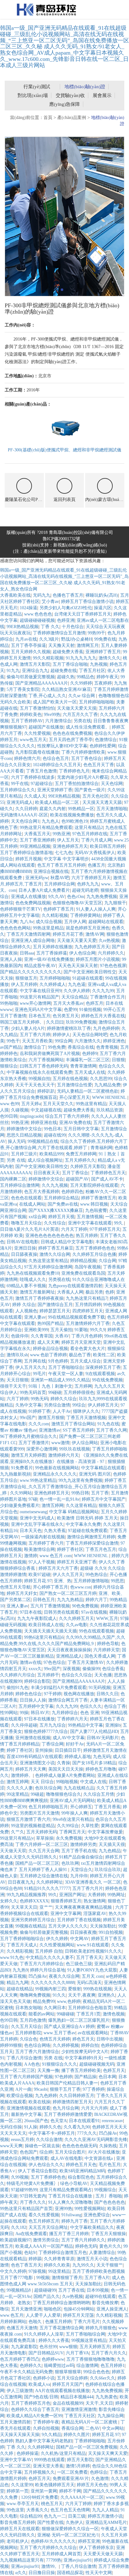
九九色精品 (110, 1851)
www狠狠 (68, 2347)
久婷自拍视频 (46, 2428)
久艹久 (18, 1832)
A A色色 (32, 2064)
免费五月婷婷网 (81, 1154)
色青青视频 (107, 1047)
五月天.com (93, 1976)
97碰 (33, 1499)
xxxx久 (35, 1669)
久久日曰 (55, 1022)
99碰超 (37, 1794)
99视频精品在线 (43, 1141)
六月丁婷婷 (18, 1399)
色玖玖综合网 (48, 1788)
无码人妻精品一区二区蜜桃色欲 (88, 1091)
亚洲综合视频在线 (51, 871)
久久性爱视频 (37, 733)
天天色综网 (112, 784)
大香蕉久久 (37, 2510)
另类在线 (82, 721)
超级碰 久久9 (93, 1568)
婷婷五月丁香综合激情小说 (87, 602)
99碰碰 (55, 1393)
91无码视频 (100, 1688)
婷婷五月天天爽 (31, 1769)
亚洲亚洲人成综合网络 (33, 941)
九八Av (27, 922)
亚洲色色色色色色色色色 (49, 1236)
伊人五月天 (68, 840)
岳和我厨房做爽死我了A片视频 (50, 1054)
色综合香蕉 (113, 1669)
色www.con (81, 1587)
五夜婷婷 (103, 683)
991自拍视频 (111, 1932)
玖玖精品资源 (110, 1110)
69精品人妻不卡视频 (26, 1286)
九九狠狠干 (115, 903)
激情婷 (31, 1556)
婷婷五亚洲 (89, 2541)
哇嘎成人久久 (33, 1280)
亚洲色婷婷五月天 (70, 846)
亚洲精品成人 (69, 1656)
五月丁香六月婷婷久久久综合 (48, 2548)
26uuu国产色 (36, 2121)
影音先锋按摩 (105, 2303)
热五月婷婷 (87, 1236)
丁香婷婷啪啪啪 (90, 2441)
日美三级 (77, 2516)
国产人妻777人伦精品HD (94, 1732)
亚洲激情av (50, 1430)
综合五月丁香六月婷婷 (67, 1116)
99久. (119, 1223)
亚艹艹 (46, 1907)
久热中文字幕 (28, 1405)
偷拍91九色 (18, 1688)
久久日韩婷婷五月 (77, 2096)
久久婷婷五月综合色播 (94, 1254)
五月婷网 (83, 1386)
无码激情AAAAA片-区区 (24, 815)
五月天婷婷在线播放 (53, 947)
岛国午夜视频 (88, 1267)
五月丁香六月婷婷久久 (83, 2240)
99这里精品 (18, 1794)
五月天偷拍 (61, 1330)
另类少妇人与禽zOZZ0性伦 (66, 608)
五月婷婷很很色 (79, 1393)
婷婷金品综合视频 (50, 1349)
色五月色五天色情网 (70, 2510)
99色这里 (15, 2510)
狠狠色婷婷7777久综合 (46, 1732)
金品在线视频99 (68, 2403)
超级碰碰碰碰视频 (37, 620)
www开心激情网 (35, 1003)
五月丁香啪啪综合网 (85, 2334)
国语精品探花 (70, 2573)
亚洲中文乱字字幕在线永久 (37, 1524)
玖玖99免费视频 (81, 1022)
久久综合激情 (49, 2140)
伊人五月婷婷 (24, 984)
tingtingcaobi (31, 1116)
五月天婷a (31, 1104)
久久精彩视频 (55, 915)
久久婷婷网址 (49, 1882)
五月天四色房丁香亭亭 (71, 740)
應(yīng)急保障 (64, 104)
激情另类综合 (46, 2240)
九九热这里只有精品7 (87, 1298)
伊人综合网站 (85, 1443)
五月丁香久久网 (111, 1430)
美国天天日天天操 (66, 1769)
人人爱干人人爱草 (43, 2315)
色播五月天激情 (22, 2328)
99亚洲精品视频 (35, 846)
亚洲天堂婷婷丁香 (55, 790)
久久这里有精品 (81, 1506)
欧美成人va (39, 2384)
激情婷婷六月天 (64, 1455)
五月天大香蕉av (68, 1003)
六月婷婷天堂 (106, 1650)
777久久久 (87, 2133)
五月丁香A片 (97, 2278)
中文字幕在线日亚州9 (41, 991)
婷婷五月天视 (61, 1217)
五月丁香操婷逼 (52, 953)
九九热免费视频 (102, 897)
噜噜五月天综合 (26, 1223)
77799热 (54, 2560)
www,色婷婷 (69, 2001)
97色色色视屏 (113, 966)
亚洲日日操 (25, 1248)
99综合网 (64, 1041)
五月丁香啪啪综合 (66, 1367)
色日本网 (107, 2077)
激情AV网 (95, 934)
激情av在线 (31, 1662)
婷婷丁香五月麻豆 (56, 1248)
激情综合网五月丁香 (68, 1700)
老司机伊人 (18, 2541)
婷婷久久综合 (64, 1399)
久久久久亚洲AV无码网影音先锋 (96, 2140)
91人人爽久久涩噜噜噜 (70, 2202)
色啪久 (36, 2322)
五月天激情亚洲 (26, 2309)
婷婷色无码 (86, 2246)
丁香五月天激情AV (86, 1662)
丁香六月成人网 (96, 840)
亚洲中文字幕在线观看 (90, 1223)
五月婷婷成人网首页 (61, 2554)
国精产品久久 (47, 2296)
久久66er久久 (103, 2378)
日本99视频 (98, 2290)
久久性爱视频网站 (57, 1945)
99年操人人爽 (75, 1813)
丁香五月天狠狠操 (108, 2234)
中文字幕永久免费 (83, 1524)
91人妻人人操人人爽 (96, 909)
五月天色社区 (95, 796)
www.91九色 (12, 1958)
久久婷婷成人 (53, 984)
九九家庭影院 (24, 2347)
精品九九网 (18, 1983)
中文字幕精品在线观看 (103, 1468)
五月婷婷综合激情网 (20, 1185)
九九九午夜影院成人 (37, 1619)
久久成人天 (35, 796)
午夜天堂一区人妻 (66, 1374)
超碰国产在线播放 (46, 727)
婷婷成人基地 (78, 1757)
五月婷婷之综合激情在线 (44, 1876)
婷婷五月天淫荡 (78, 2315)
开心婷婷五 (81, 1807)
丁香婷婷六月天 (72, 1719)
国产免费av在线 (63, 1204)
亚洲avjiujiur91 (78, 2560)
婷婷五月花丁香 (68, 934)
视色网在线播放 (79, 1694)
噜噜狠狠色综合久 (64, 1794)
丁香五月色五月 (101, 1549)
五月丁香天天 (89, 1958)
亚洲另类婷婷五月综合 (33, 1920)
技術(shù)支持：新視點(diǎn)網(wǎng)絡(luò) (65, 545)
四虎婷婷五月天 (88, 1311)
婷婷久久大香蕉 (54, 2340)
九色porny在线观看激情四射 (75, 1286)
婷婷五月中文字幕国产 (104, 1499)
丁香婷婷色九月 (74, 771)
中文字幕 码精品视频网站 (74, 1512)
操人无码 (17, 1141)
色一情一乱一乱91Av (59, 1499)
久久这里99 (22, 2485)
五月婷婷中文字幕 (36, 1706)
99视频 (43, 2278)
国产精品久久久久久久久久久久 (31, 972)
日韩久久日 (107, 1694)
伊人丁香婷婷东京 (96, 2548)
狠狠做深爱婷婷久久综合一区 (70, 2529)
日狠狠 (118, 1060)
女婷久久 (9, 1901)
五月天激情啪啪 (112, 809)
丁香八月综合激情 (24, 2058)
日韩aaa (27, 953)
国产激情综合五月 (55, 1305)
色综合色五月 (56, 758)
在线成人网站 (32, 1204)
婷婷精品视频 (83, 1261)
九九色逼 (77, 984)
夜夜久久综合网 (64, 1976)
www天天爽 (11, 2146)
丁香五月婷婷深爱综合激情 (92, 1543)
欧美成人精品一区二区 (58, 802)
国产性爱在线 (50, 2522)
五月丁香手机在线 (79, 1851)
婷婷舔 (35, 2259)
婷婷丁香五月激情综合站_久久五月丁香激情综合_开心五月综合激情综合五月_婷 (64, 1487)
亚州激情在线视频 (33, 1738)
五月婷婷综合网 (59, 884)
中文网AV (80, 1939)
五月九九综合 (53, 1725)
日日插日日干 (68, 1750)
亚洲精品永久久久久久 (55, 1474)
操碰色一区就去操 (42, 2146)
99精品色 (85, 677)
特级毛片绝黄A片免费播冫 (32, 2183)
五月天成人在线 (90, 1072)
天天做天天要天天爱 (77, 941)
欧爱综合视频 (20, 2096)
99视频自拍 (39, 1079)
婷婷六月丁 (96, 1600)
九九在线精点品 (79, 1788)
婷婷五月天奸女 (22, 1593)
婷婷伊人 (61, 1035)
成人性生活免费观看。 (88, 727)
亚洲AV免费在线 (75, 1123)
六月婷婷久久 (111, 953)
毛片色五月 (110, 2165)
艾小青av (50, 602)
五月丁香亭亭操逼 (28, 645)
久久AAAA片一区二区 (82, 2497)
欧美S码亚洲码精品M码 (82, 2171)
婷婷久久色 (50, 2127)
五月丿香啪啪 (109, 2196)
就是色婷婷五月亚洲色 (88, 928)
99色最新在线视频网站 (57, 1468)
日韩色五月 (44, 1600)
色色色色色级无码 (80, 2146)
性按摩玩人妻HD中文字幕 (62, 746)
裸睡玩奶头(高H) (102, 595)
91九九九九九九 (81, 658)
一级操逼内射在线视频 (43, 1537)
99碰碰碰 (65, 2014)
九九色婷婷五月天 (92, 947)
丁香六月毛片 (87, 2322)
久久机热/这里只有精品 (63, 2453)
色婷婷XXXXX (34, 1901)
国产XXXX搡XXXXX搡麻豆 (56, 1210)
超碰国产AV (77, 1179)
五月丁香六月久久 (109, 2353)
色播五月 (96, 865)
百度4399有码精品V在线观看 (34, 1757)
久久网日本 (55, 2008)
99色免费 (57, 1047)
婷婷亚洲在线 (44, 1123)
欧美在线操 (39, 2102)
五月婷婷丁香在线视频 (79, 1920)
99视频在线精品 (31, 1926)
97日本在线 (31, 1612)
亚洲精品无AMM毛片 (106, 2522)
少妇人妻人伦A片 (28, 1028)
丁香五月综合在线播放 (71, 2196)
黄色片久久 (110, 2246)
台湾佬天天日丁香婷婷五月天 (83, 614)
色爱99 (70, 1010)
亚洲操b (113, 1725)
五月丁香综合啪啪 (70, 664)
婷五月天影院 (80, 2460)
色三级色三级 (79, 1964)
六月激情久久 (88, 1041)
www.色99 (10, 1104)
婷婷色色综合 (28, 1694)
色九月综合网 (66, 2108)
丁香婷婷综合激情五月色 (63, 2253)
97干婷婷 (53, 1694)
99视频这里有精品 (89, 2340)
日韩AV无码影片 (103, 1738)
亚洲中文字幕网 (66, 1914)
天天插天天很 (112, 1845)
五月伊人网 (75, 922)
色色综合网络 (37, 2045)
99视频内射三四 (50, 1989)
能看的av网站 (41, 2014)
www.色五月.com (56, 1556)
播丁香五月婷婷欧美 (81, 2070)
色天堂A (59, 2121)
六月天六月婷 (94, 2108)
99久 (53, 1895)
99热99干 (96, 633)
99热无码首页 (33, 1393)
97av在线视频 (94, 1612)
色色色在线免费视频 (72, 733)
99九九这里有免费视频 (80, 1480)
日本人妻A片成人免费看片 (44, 890)
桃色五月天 (52, 2504)
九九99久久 (83, 2265)
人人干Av (62, 1411)
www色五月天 (33, 740)
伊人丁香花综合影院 (38, 2171)
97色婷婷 (64, 2077)
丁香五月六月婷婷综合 (42, 1964)
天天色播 (103, 1675)
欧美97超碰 (39, 1575)
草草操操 (45, 1838)
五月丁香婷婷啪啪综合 (22, 1939)
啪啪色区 (53, 2309)
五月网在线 (35, 1361)
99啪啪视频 (67, 1782)
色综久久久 (91, 1706)
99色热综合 (96, 1575)
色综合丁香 (115, 1706)
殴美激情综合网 (39, 1549)
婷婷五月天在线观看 (20, 2529)
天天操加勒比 (103, 1926)
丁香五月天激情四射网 (28, 934)
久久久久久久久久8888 (53, 1983)
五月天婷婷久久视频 (31, 652)
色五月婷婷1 (113, 2366)
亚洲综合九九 (35, 671)
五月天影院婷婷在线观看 (94, 1185)
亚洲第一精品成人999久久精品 (60, 1380)
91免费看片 (22, 1468)
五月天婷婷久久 (80, 1160)
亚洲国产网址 (72, 1895)
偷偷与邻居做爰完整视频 (31, 677)
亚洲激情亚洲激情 (79, 2409)
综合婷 (46, 2152)
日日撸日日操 (42, 2573)
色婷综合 (99, 2472)
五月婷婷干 (48, 1675)
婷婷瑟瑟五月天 (55, 1311)
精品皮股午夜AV (40, 966)
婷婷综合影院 (37, 1681)
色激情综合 (106, 740)
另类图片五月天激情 (39, 1813)
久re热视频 (109, 941)
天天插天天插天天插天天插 (50, 1631)
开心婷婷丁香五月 (50, 1587)
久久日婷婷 (26, 809)
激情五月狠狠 (51, 1418)
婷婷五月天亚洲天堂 (81, 1342)
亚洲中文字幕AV (16, 2460)
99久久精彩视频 (48, 658)
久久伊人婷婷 (77, 991)
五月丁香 (100, 1493)
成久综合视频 (49, 922)
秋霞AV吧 (60, 878)
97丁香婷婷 (94, 2089)
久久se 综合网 (82, 696)
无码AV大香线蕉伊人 (95, 853)
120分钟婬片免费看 (40, 2497)
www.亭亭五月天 (23, 2504)
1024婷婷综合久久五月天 (57, 765)
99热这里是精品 (48, 928)
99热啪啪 (9, 1003)
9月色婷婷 (58, 1361)
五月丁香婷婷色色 (48, 2177)
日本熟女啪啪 (28, 2008)
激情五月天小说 (92, 2259)
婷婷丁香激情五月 (99, 1198)
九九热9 (20, 1970)
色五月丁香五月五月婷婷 (61, 865)
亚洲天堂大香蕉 (48, 2466)
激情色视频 (114, 2014)
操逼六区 (103, 608)
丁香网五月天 (72, 1832)
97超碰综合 (42, 784)
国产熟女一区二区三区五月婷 (68, 1593)
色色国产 (28, 2152)
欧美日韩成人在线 (46, 1625)
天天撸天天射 (61, 645)
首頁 (48, 118)
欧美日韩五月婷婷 (107, 846)
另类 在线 (16, 1160)
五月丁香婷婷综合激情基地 (26, 853)
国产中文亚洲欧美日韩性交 (90, 972)
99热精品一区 (81, 809)
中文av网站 (113, 2428)
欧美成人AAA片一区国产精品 (44, 2246)
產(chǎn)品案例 (72, 118)
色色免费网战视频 (33, 903)
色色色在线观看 (26, 1198)
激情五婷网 (53, 1506)
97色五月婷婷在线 (90, 834)
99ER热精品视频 (23, 627)
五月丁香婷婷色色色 (95, 1248)
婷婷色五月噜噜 (101, 1769)
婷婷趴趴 (46, 1091)
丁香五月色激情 (41, 771)
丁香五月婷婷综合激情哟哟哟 (61, 2303)
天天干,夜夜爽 (82, 1995)
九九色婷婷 (46, 2096)
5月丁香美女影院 (23, 689)
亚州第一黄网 (44, 2491)
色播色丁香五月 (68, 595)
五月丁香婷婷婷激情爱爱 (68, 2114)
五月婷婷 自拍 (49, 1951)
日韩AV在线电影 (23, 1242)
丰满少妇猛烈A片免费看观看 (59, 1688)
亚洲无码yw (37, 878)
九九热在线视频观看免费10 (33, 1273)
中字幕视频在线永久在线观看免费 (39, 1072)
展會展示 (102, 95)
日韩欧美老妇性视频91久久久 (93, 1951)
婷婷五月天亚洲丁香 (77, 1562)
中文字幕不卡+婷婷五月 (52, 2133)
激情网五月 (88, 645)
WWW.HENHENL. (110, 1097)
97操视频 (37, 2271)
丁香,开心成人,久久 (47, 696)
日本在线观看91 (84, 2121)
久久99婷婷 (81, 683)
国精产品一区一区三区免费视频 (87, 2447)
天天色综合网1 (25, 821)
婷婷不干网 (70, 2491)
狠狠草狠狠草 (68, 2372)
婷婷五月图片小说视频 (98, 959)
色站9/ (30, 2253)
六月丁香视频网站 (46, 1060)
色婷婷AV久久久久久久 (53, 2541)
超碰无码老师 (85, 890)
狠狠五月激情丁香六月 (28, 1819)
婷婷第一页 (18, 2491)
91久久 (59, 1995)
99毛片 (39, 1374)
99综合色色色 (96, 2372)
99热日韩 (80, 1493)
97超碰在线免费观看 (88, 1531)
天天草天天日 (24, 1907)
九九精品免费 (107, 1085)
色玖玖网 (70, 1863)
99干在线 (20, 784)
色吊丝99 (48, 2347)
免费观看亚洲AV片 (71, 2479)
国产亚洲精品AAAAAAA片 (42, 683)
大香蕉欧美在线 (15, 595)
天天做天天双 (13, 1851)
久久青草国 (42, 1336)
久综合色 (28, 2039)
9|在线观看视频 (100, 1374)
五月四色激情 (33, 2020)
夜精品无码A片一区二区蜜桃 (90, 2422)
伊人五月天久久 (31, 1367)
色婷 (110, 1292)
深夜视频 (71, 1669)
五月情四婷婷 (88, 1305)
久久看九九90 (77, 2127)
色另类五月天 (66, 1016)
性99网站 (9, 1713)
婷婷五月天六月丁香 (58, 1568)
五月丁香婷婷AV (27, 721)
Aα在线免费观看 (31, 2234)
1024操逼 (28, 608)
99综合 (79, 1405)
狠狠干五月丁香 (65, 2089)
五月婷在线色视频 (70, 1079)
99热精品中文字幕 (85, 1725)
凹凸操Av (38, 1976)
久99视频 (20, 2177)
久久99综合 (68, 1826)
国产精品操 (85, 2077)
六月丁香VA (77, 2353)
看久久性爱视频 (44, 2215)
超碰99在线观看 (101, 2296)
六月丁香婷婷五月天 (91, 878)
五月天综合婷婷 (72, 2378)
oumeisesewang (33, 1512)
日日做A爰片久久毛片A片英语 (29, 1229)
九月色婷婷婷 (106, 1028)
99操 (24, 1713)
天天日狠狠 (18, 1380)
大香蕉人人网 (70, 1292)
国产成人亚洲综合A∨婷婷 (69, 2027)
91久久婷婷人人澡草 (44, 2334)
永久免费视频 (69, 1838)
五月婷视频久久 (39, 2472)
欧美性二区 (104, 1355)
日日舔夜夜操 (24, 1254)
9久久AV (57, 897)
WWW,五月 (107, 1619)
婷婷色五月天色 (81, 2165)
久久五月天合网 (44, 1851)
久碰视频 (20, 1110)
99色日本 (53, 1129)
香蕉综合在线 (81, 1047)
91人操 (31, 2127)
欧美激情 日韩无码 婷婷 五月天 (87, 1518)
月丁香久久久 (33, 2202)
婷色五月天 (83, 2039)
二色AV (93, 2428)
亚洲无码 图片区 (95, 1474)
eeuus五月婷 (22, 2140)
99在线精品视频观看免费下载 (76, 1317)
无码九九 (42, 595)
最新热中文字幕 (26, 2114)
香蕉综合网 (72, 2428)
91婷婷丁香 (39, 1411)
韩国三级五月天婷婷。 (22, 1022)
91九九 (13, 671)
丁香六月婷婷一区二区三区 (42, 1845)
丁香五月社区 (92, 671)
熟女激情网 (95, 1901)
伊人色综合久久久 (46, 2165)
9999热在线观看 (49, 2460)
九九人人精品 (105, 2510)
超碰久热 (66, 677)
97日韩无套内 (33, 2196)
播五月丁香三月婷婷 (69, 2234)
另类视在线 (59, 1280)
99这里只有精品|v (17, 1838)
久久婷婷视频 (66, 2045)
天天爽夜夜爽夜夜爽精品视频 (84, 1907)
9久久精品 (52, 2435)
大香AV (62, 1336)
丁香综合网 (53, 1744)
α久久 (21, 2573)
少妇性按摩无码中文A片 (85, 2052)
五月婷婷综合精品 (61, 1198)
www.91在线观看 (93, 1945)
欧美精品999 (52, 1154)
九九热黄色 (106, 2397)
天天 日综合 (42, 1782)
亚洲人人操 (11, 959)
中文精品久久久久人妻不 (50, 1958)
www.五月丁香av (59, 2033)
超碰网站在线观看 (106, 922)
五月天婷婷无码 (42, 1832)
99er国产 (52, 1669)
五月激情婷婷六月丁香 (88, 1323)
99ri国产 (28, 1418)
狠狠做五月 (26, 978)
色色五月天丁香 (99, 765)
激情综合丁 (35, 1047)
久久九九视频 (55, 1185)
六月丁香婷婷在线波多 (33, 777)
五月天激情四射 (15, 2422)
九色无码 (102, 1757)
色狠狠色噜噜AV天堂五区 (77, 903)
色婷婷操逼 (28, 2453)
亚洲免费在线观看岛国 (83, 1273)
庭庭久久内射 (53, 809)
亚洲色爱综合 (97, 2215)
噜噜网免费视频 (35, 1995)
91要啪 (81, 1330)
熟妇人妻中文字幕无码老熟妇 (44, 2441)
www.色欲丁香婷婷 (48, 1355)
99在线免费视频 (107, 1380)
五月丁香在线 (71, 2290)
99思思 (117, 1581)
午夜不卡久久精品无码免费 (26, 2372)
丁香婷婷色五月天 (108, 1173)
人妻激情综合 (102, 2253)
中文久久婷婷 (13, 2271)
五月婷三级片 (24, 1154)
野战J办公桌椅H (77, 639)
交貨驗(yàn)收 (70, 95)
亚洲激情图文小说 (37, 1763)
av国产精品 (11, 1047)
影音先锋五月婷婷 (18, 2522)
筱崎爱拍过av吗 (59, 2366)
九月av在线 (26, 639)
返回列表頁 (64, 500)
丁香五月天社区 (80, 2416)
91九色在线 (108, 1424)
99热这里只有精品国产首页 (26, 2209)
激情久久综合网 (55, 1254)
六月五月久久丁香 (80, 715)
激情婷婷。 (22, 1775)
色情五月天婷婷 (55, 2039)
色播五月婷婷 (58, 2322)
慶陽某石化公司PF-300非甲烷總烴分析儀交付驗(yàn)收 (24, 500)
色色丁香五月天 (26, 2265)
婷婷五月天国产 (68, 2384)
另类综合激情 (57, 1405)
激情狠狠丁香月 (67, 2278)
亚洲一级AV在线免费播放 (49, 959)
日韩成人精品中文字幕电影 (67, 1242)
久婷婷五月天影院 (88, 1167)
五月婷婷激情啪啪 (91, 1581)
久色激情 (100, 2479)
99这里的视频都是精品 (33, 1826)
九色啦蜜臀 (96, 1210)
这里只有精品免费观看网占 (66, 2190)
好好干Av (75, 1744)
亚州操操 (44, 1750)
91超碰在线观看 (88, 978)
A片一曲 (23, 2089)
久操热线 (108, 2146)
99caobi (41, 2089)
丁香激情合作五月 (107, 997)
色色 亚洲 (90, 1713)
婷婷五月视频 (28, 859)
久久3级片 (49, 639)
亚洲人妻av (35, 1317)
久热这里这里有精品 (48, 1261)
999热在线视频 (98, 1989)
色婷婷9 (90, 1054)
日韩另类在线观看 (61, 1612)
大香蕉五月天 (37, 834)
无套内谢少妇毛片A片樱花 (83, 777)
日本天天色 (31, 1531)
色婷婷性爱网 (103, 746)
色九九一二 (55, 2516)
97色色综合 (54, 1662)
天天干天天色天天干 (35, 1085)
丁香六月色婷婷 (87, 1336)
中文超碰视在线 (46, 1110)
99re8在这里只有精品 (73, 1819)
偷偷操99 (91, 1669)
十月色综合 (73, 627)
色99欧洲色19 (75, 821)
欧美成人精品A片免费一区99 (34, 2416)
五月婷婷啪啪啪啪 (96, 702)
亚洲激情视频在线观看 (28, 2108)
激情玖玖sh (17, 1355)
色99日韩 (9, 1116)
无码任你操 (11, 2127)
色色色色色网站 (15, 928)
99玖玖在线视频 (75, 1449)
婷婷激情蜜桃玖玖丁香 (69, 1028)
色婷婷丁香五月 (59, 909)
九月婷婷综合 (65, 1713)
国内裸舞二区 (13, 1179)
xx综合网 (37, 1217)
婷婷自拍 (90, 2045)
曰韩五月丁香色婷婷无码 (44, 1066)
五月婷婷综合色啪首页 (90, 2008)
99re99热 (52, 715)
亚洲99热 (64, 2209)
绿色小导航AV (74, 2183)
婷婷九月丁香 (75, 2221)
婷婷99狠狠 (11, 2045)
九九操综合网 (111, 2416)
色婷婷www (53, 2359)
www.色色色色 (38, 614)
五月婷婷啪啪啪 (55, 978)
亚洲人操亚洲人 (112, 2309)
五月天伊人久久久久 (68, 1926)
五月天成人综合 (85, 1361)
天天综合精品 (75, 997)
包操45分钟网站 (79, 2309)
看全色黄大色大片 (88, 1349)
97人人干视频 (42, 1562)
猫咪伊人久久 (86, 1411)
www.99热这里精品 (38, 1480)
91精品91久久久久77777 (47, 1888)
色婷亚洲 (66, 620)
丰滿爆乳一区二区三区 (88, 1060)
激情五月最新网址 (37, 1292)
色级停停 (20, 1336)
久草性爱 (90, 1826)
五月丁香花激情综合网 (61, 2328)
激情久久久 (110, 658)
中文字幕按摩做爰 (105, 1832)
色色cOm (76, 897)
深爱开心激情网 (42, 1449)
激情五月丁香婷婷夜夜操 (39, 1298)
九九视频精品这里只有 (22, 2560)
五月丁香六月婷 (35, 1035)
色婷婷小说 (44, 2378)
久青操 (64, 1763)
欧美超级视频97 (15, 2240)
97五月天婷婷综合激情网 (48, 1267)
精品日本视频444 (77, 2397)
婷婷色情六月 (27, 758)
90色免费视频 (85, 1606)
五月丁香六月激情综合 (37, 2052)
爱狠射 (75, 1989)
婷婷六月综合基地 (48, 1970)
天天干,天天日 (99, 2403)
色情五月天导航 (15, 1587)
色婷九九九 (88, 884)
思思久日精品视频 (24, 1135)
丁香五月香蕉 (107, 1807)
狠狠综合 (9, 1066)
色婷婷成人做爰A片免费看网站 (65, 1775)
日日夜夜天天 (47, 1173)
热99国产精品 (50, 1323)
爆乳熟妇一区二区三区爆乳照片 (79, 2020)
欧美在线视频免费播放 (72, 815)
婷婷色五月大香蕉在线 (103, 1016)
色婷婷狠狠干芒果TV (21, 909)
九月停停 (79, 1876)
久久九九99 (103, 991)
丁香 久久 (50, 627)
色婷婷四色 (72, 1192)
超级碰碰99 (45, 2290)
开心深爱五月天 (75, 1097)
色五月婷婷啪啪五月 (48, 1807)
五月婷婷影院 (28, 2033)
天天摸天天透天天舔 (102, 802)
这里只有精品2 (89, 828)
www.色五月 (12, 2315)
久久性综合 (55, 1223)
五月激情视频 (90, 1217)
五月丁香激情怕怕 (37, 708)
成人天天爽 (48, 1342)
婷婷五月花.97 (38, 1581)
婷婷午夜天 (107, 677)
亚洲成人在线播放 (28, 897)
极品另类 (94, 1292)
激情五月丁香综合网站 (73, 1424)
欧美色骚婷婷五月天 (55, 2485)
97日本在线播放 (39, 1719)
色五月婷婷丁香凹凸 (20, 2359)
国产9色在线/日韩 (41, 2397)
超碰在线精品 (20, 1989)
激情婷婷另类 (83, 1845)
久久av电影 (77, 1625)
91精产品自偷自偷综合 (81, 1857)
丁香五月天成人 (22, 1945)
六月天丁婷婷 (74, 1229)
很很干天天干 (13, 1386)
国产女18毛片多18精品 (94, 1763)
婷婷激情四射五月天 (72, 2102)
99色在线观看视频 (96, 1631)
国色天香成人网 (100, 1656)
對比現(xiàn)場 (33, 95)
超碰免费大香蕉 (68, 652)
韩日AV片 (40, 1713)
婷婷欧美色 (31, 715)
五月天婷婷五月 (95, 2347)
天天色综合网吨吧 (90, 1035)
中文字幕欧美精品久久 (92, 2227)
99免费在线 (105, 639)
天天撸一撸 (48, 2070)
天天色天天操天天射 (78, 966)
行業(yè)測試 (37, 87)
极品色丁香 (80, 1355)
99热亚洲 (61, 834)
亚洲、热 (63, 1581)
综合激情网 (87, 2366)
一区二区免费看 (72, 2472)
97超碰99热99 (24, 2190)
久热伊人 (75, 2522)
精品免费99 (44, 2001)
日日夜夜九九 (21, 1882)
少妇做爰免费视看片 (20, 1506)
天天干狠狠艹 (110, 2265)
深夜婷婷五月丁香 (103, 1367)
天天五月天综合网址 (48, 2227)
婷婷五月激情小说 (105, 2516)
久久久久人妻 (20, 1788)
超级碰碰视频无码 (97, 2064)
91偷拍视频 (90, 1010)
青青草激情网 (83, 1066)
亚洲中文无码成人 (37, 1518)
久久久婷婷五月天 (76, 1619)
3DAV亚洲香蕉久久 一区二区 (93, 1882)
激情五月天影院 (35, 664)
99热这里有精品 (91, 1104)
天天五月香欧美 (37, 1041)
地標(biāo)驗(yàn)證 (85, 87)
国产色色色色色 (110, 2202)
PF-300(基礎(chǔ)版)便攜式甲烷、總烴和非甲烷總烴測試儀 (64, 450)
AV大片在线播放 (104, 2152)
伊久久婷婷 (57, 1939)
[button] (62, 290)
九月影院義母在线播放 (37, 752)
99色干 (13, 1041)
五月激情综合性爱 (75, 1085)
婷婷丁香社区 (70, 1549)
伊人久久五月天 (68, 1575)
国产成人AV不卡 (107, 1179)
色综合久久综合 (77, 1675)
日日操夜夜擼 (83, 1932)
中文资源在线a (99, 2158)
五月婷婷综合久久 (18, 790)
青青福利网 (101, 1148)
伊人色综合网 (82, 953)
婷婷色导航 (108, 1644)
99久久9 (98, 1330)
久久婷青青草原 (59, 2259)
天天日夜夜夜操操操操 (69, 1650)
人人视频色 (26, 1311)
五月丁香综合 (75, 1173)
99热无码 (39, 1399)
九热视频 (99, 664)
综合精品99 (31, 2516)
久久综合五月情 (99, 1794)
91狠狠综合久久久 (59, 2064)
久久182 (19, 2227)
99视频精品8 (19, 2290)
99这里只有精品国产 (39, 997)
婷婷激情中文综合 (24, 1129)
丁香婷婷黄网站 (85, 915)
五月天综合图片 (70, 2152)
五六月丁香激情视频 (50, 1606)
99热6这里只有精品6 (44, 1637)
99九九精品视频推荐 (26, 1895)
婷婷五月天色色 (92, 2485)
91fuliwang (71, 2215)
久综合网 (107, 1261)
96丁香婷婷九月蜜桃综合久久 (28, 1436)
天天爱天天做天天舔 (103, 2554)
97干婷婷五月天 (105, 1229)
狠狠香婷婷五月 (66, 1901)
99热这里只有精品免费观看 (46, 828)
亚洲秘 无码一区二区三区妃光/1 (68, 2535)
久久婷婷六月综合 (18, 1675)
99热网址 (116, 1895)
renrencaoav (112, 2121)
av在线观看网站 (93, 2033)
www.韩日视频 (94, 1204)
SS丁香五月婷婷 (78, 1430)
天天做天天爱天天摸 (77, 708)
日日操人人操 (33, 1700)
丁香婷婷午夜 (46, 2422)
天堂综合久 (81, 1870)
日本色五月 (39, 1016)
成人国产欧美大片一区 (55, 702)
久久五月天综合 (26, 2027)
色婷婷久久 (31, 2366)
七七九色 (64, 853)
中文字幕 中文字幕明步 (66, 859)
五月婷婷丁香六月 (46, 1543)
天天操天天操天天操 (20, 2435)
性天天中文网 (99, 2573)
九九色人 (50, 821)
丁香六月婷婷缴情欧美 (83, 752)
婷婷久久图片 (77, 2435)
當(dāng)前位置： (27, 118)
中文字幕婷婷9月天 (83, 2058)
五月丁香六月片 (88, 1888)
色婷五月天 (114, 2070)
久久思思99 (101, 1079)
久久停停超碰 (24, 1725)
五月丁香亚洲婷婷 (37, 840)
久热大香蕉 (55, 1531)
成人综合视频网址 (45, 1160)
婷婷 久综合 (24, 1305)
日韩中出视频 (110, 2039)
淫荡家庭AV (95, 1914)
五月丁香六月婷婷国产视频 (26, 2077)
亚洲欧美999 (36, 1330)
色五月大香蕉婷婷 (42, 1192)
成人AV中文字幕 (69, 1738)
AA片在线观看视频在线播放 (62, 2391)
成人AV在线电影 (66, 2158)
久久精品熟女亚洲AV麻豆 (66, 689)
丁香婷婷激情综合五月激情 (59, 633)
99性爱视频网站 (90, 2209)
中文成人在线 (93, 1782)
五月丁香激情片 (34, 1443)
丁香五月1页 (88, 2014)
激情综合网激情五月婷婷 (91, 1537)
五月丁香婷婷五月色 (31, 2403)
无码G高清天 (89, 1983)
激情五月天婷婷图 (28, 1455)
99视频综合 (105, 2190)
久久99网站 (21, 1493)
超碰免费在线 (64, 671)
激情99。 (50, 2566)
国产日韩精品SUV (46, 2353)
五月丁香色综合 (86, 758)
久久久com (39, 1424)
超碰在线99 (55, 1135)
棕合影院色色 (81, 2177)
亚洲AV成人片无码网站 (72, 1801)
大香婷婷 (96, 1895)
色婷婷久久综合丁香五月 (35, 2409)
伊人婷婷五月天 (103, 1405)
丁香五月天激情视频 (86, 1418)
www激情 (60, 1443)
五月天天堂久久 (58, 1104)
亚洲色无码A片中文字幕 (38, 1010)
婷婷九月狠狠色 (101, 2328)
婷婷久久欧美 (57, 2265)
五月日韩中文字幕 (81, 1129)
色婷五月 (95, 1003)
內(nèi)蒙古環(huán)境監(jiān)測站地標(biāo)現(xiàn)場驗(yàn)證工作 (105, 500)
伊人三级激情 (20, 2391)
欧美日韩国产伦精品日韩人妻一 (67, 2083)
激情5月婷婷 (78, 2466)
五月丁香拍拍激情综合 (77, 784)
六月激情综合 (58, 721)
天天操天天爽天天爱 (108, 2453)
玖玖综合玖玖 (108, 1870)
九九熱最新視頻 (15, 1474)
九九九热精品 (70, 1600)
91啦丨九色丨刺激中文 (50, 1386)
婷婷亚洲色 (114, 1041)
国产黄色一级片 (90, 790)
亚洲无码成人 (20, 802)
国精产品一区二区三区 (37, 1863)
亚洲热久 (106, 1995)
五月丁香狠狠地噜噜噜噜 (90, 2359)
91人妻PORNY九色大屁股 (92, 1970)
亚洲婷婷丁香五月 (103, 652)
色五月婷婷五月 (44, 2221)
